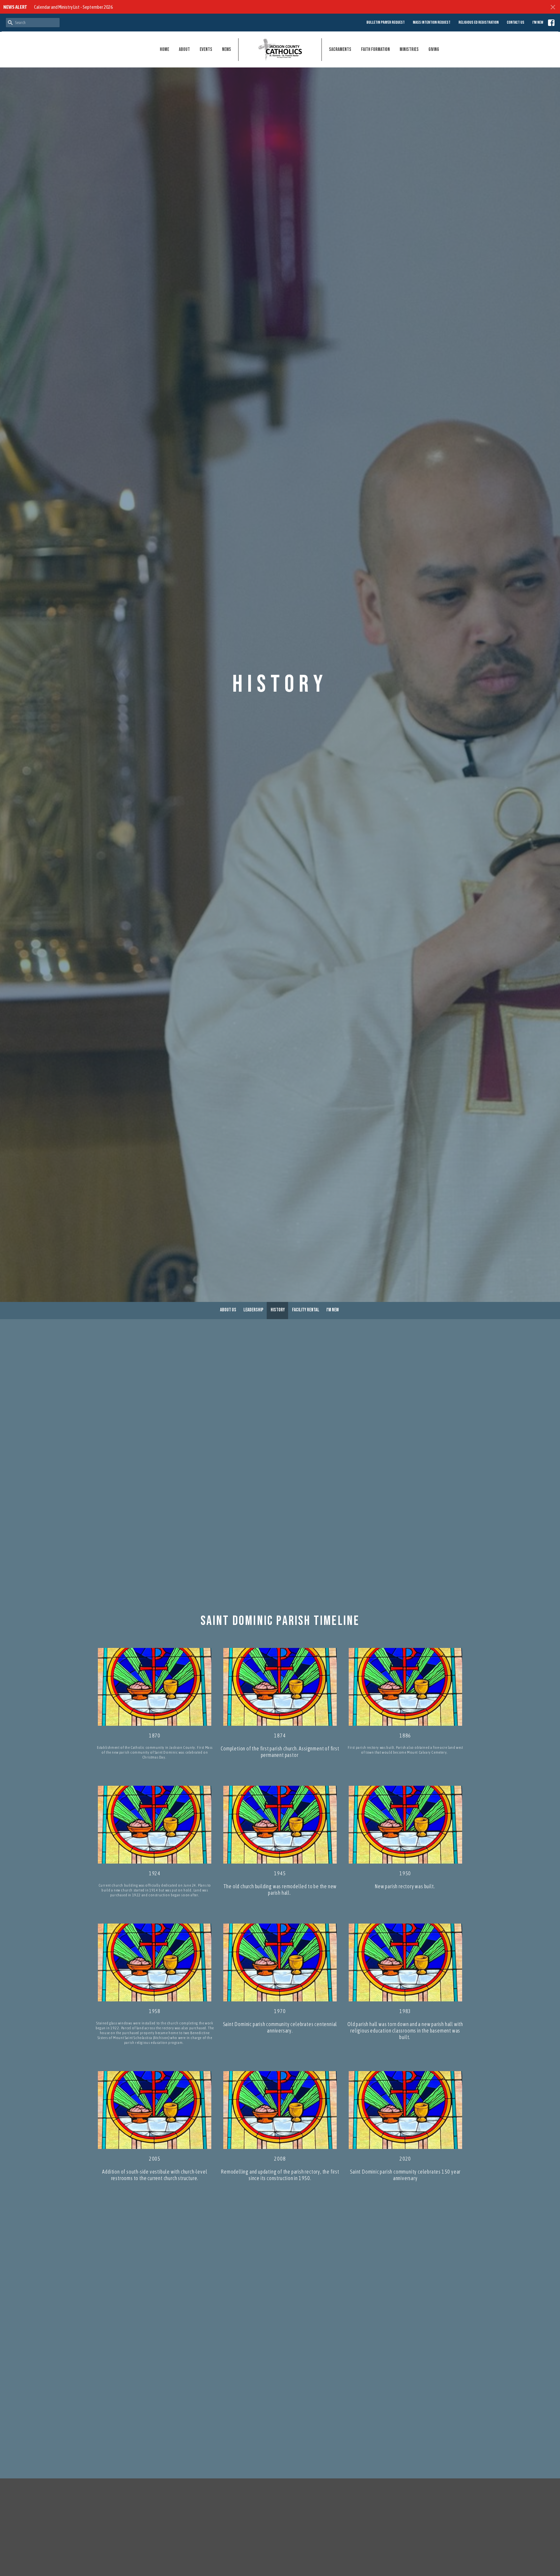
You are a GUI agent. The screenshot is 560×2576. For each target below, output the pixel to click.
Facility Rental (306, 1310)
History (278, 1310)
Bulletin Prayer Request (386, 22)
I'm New (538, 22)
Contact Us (516, 22)
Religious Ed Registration (479, 22)
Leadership (253, 1310)
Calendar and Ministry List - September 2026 (73, 7)
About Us (228, 1310)
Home (164, 49)
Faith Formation (375, 49)
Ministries (409, 49)
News (227, 49)
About (184, 49)
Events (206, 49)
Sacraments (340, 49)
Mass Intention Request (432, 22)
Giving (434, 49)
